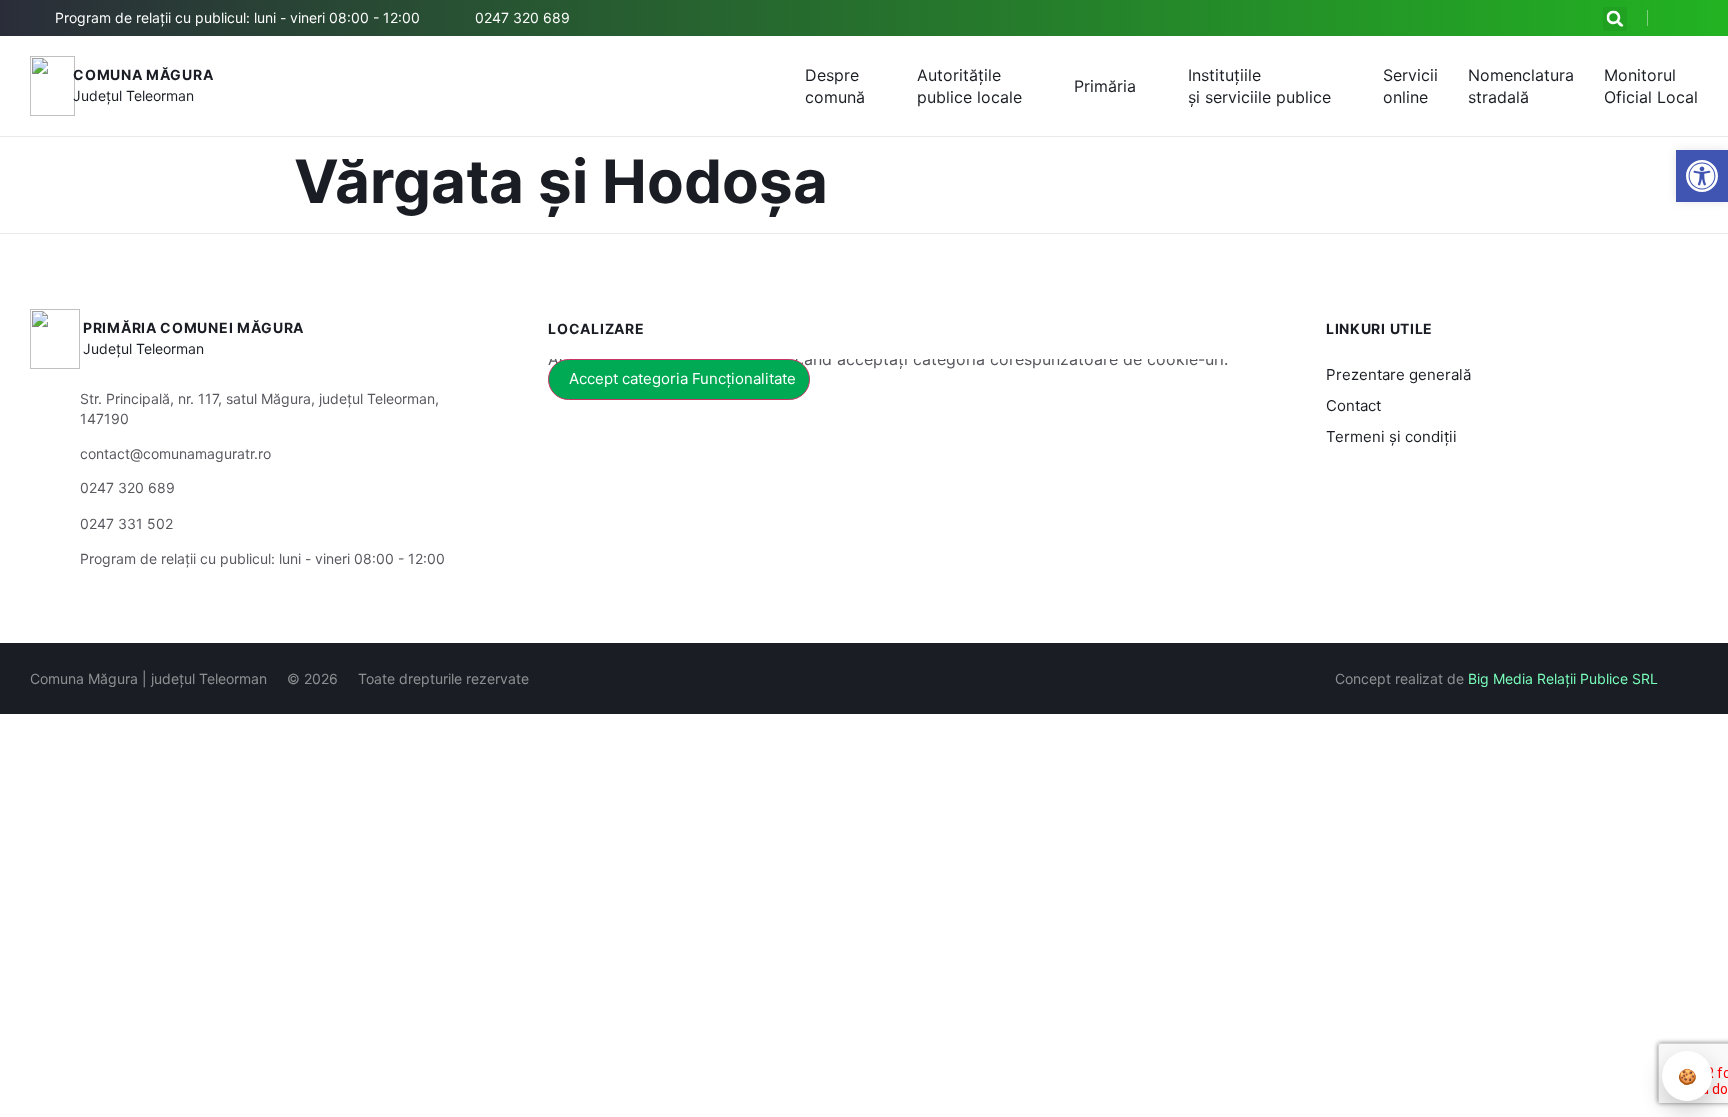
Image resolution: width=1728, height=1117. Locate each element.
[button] (1615, 19)
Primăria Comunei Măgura (193, 327)
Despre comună (835, 86)
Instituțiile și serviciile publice (1259, 86)
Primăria (1105, 86)
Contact (1353, 405)
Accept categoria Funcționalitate (682, 378)
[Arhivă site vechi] (1685, 18)
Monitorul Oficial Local (1651, 86)
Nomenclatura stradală (1521, 86)
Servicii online (1410, 86)
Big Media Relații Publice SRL (1563, 678)
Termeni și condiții (1391, 436)
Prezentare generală (1398, 374)
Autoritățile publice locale (969, 86)
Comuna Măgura (143, 74)
